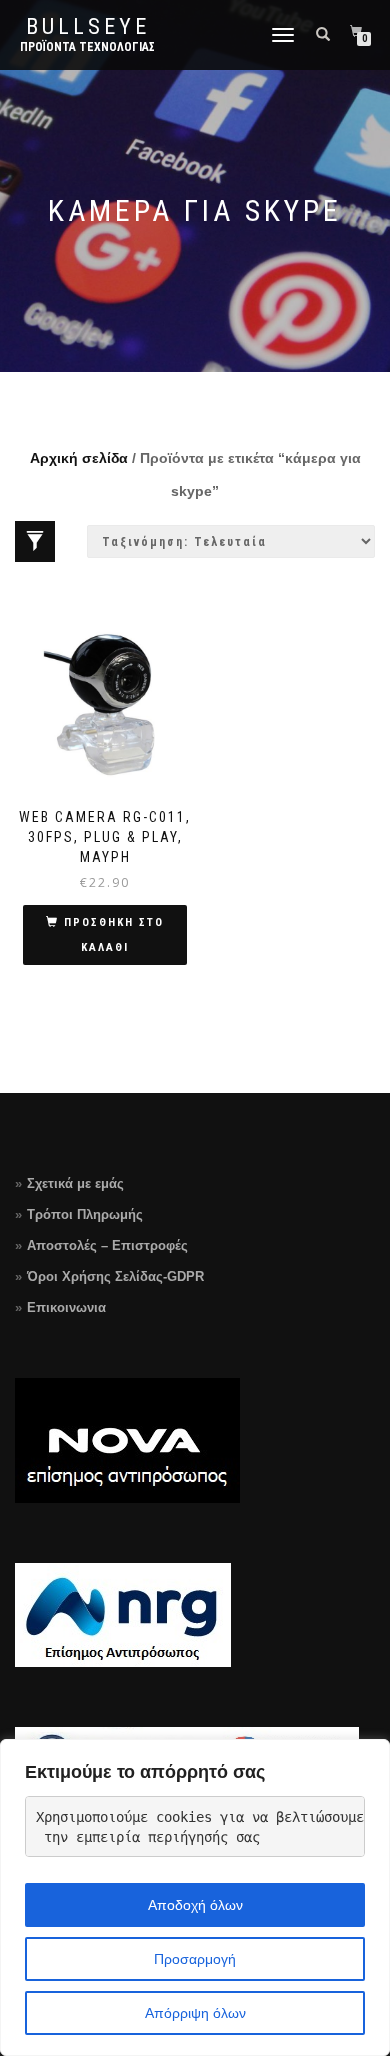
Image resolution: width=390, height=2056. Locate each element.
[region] (195, 1897)
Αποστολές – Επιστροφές (107, 1245)
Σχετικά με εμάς (75, 1183)
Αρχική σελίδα (79, 458)
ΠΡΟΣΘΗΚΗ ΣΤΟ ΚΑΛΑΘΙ (114, 935)
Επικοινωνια (66, 1307)
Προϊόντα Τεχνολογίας (87, 47)
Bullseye (88, 27)
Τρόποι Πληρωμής (85, 1214)
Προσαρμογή (195, 1959)
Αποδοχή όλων (195, 1905)
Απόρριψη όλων (195, 2013)
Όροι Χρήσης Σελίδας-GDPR (115, 1276)
